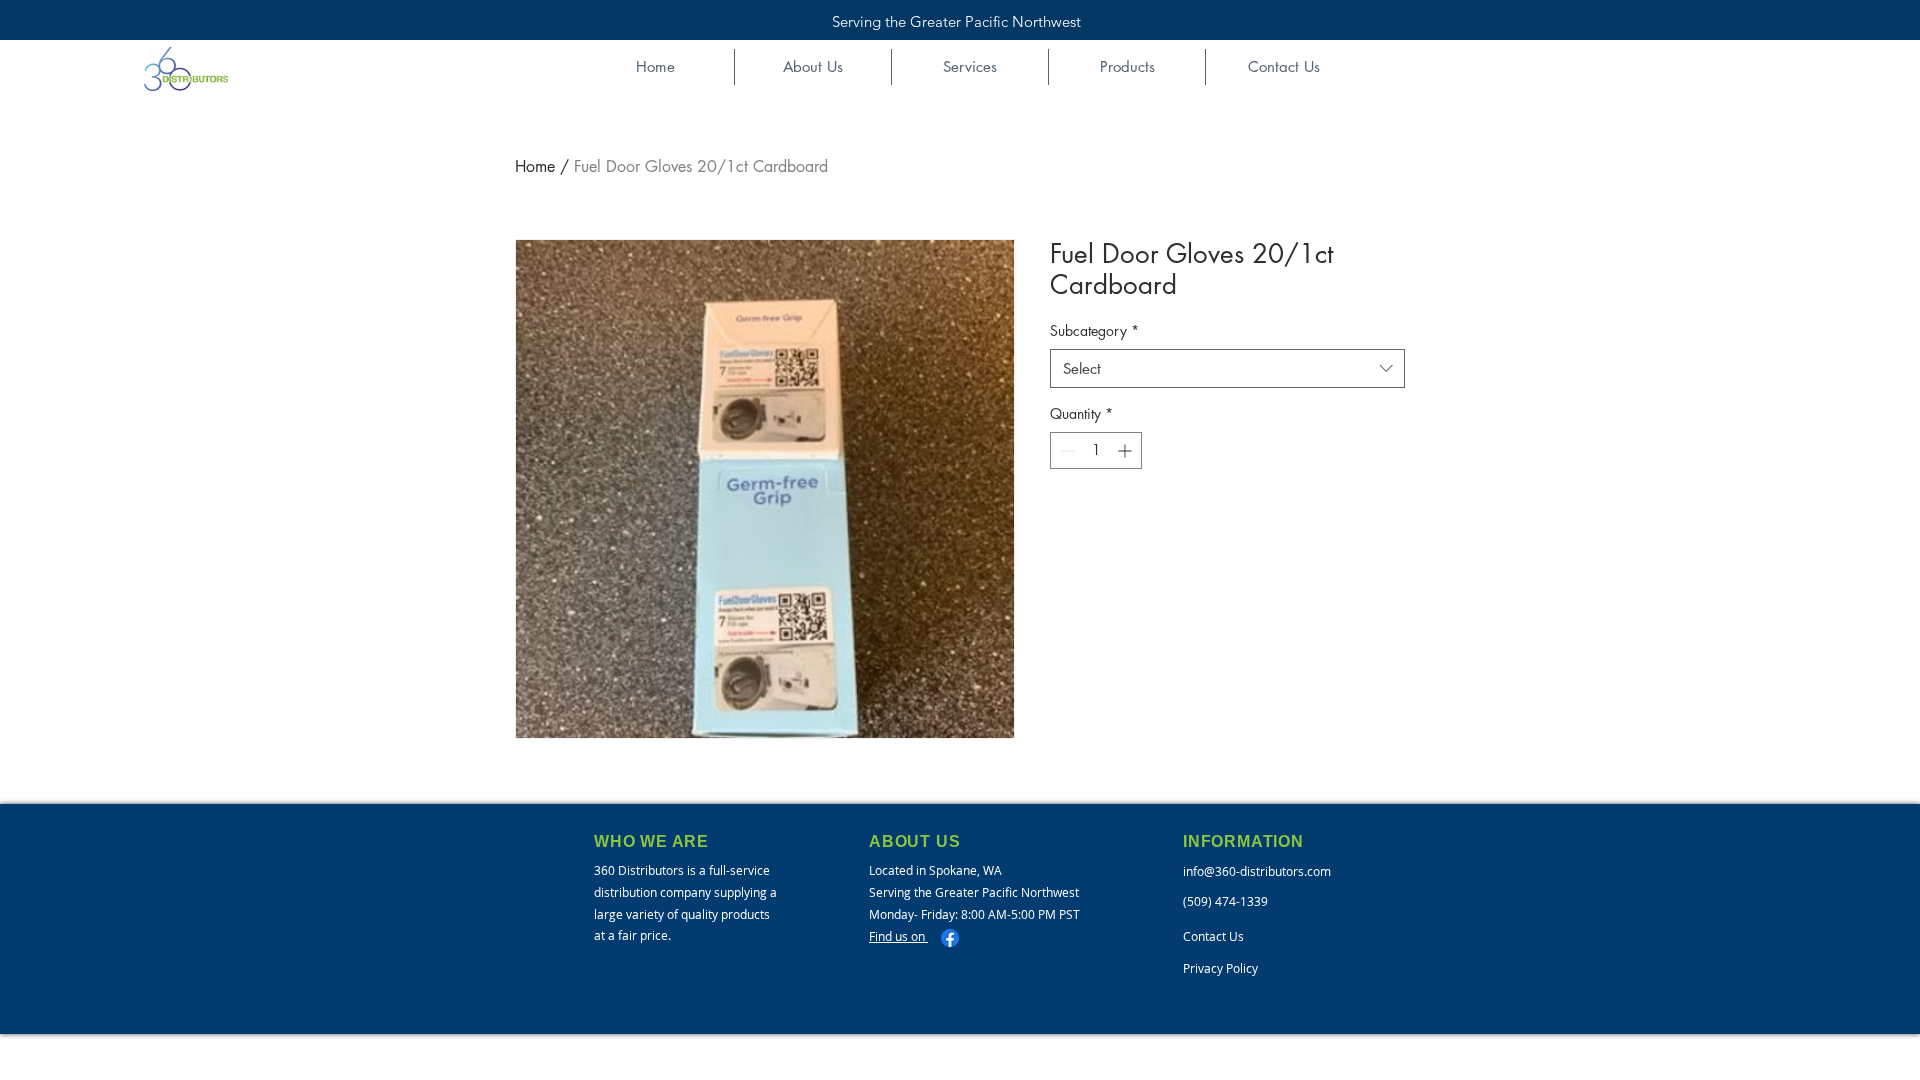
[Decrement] (1065, 450)
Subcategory (1094, 330)
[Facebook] (950, 938)
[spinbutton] (1096, 450)
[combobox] (1227, 368)
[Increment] (1126, 450)
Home (535, 166)
